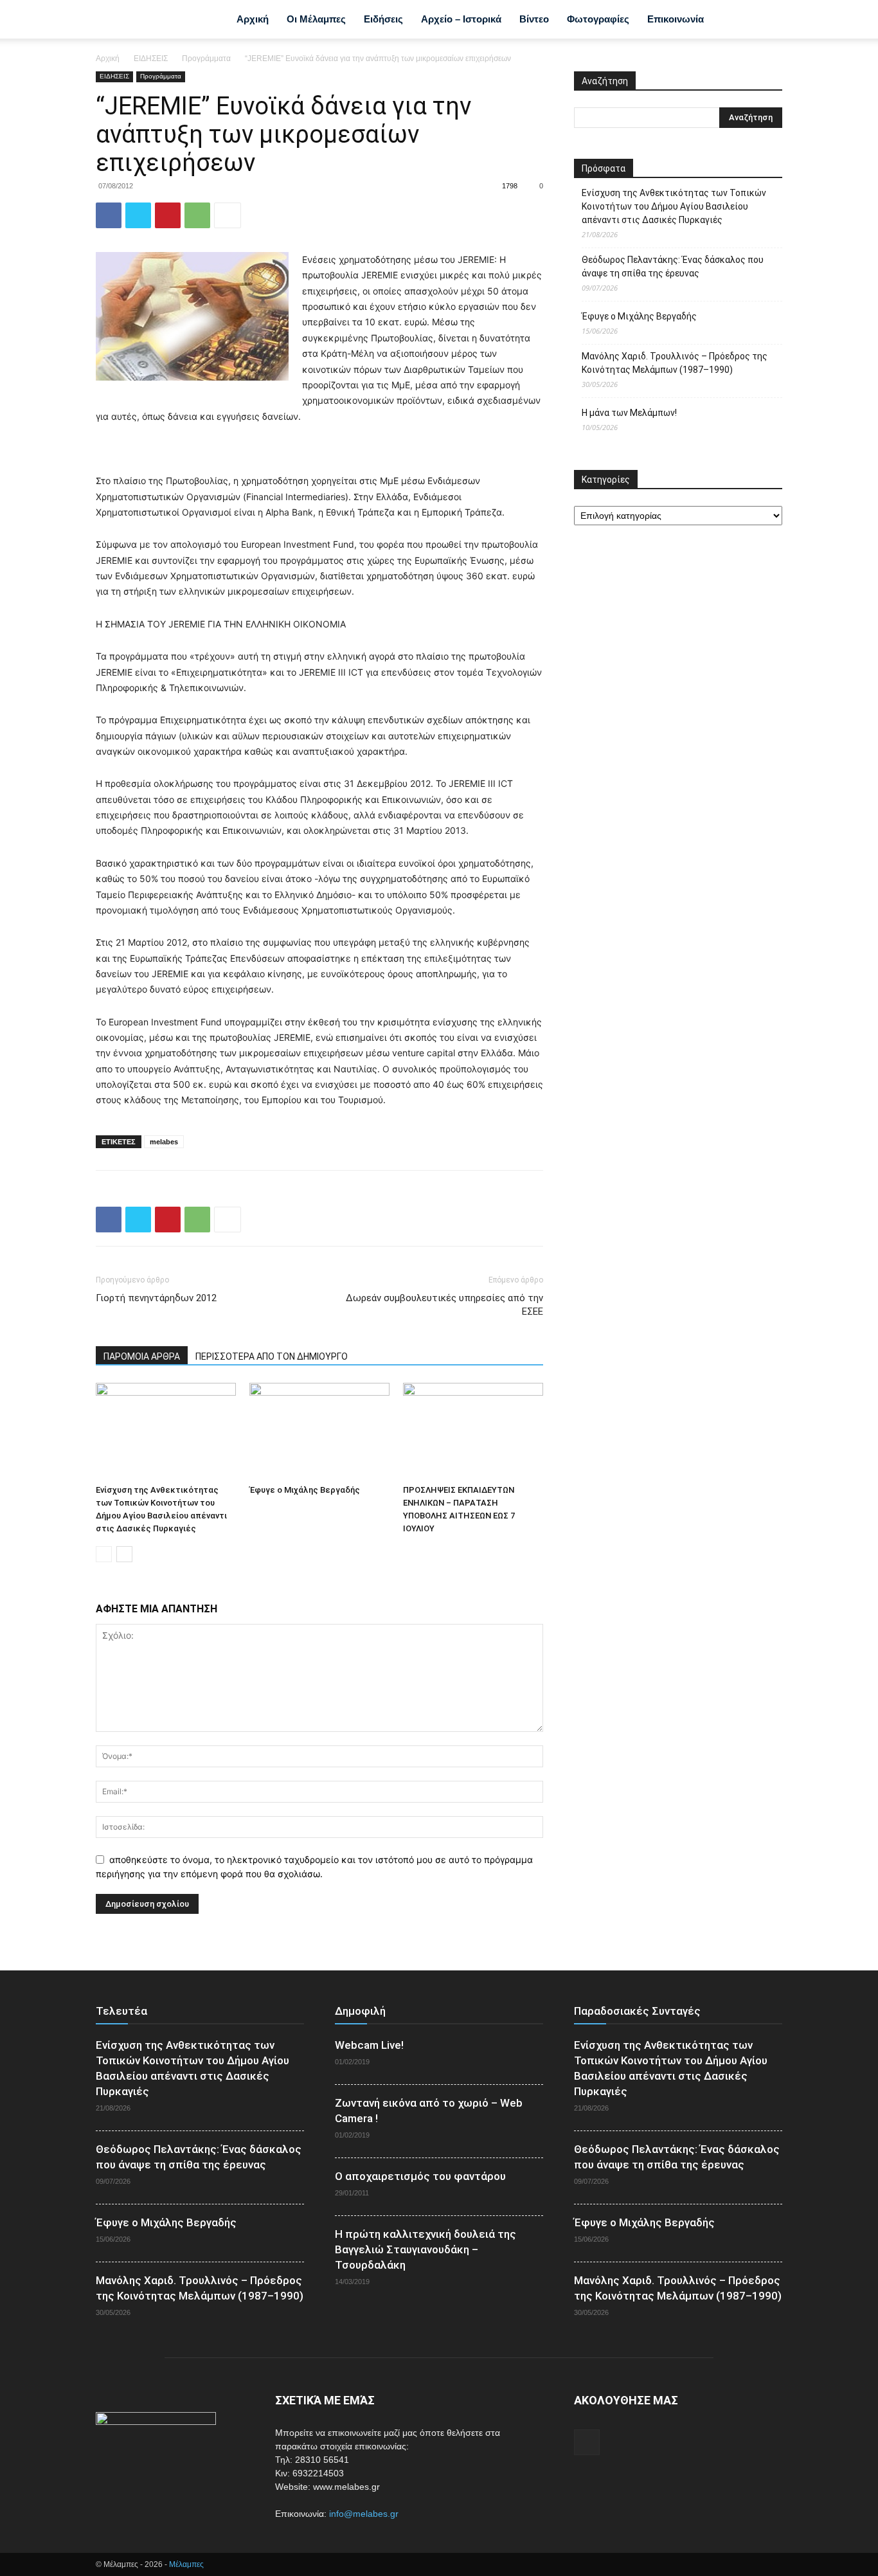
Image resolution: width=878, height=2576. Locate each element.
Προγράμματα (206, 59)
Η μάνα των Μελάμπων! (629, 413)
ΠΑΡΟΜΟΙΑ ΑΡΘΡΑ (142, 1356)
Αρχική (253, 19)
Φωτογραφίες (598, 19)
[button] (767, 21)
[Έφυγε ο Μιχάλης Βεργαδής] (319, 1431)
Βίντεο (534, 19)
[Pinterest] (168, 215)
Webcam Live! (369, 2045)
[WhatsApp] (197, 215)
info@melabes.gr (364, 2514)
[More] (228, 215)
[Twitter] (138, 215)
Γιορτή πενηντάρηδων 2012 (156, 1298)
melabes (164, 1142)
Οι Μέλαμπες (316, 19)
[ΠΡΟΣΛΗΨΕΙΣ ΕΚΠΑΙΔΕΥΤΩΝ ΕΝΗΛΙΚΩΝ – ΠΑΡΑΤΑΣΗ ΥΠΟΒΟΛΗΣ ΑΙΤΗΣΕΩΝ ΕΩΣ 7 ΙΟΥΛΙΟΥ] (473, 1431)
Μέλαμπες (186, 2564)
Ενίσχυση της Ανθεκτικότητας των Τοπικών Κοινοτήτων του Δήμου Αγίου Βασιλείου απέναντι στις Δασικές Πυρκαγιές (674, 206)
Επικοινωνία (676, 19)
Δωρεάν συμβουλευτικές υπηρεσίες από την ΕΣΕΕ (444, 1305)
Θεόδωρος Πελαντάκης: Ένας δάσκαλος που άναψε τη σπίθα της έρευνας (673, 266)
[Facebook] (732, 19)
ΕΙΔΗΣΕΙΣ (151, 59)
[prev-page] (104, 1554)
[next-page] (124, 1554)
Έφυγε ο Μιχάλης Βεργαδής (305, 1490)
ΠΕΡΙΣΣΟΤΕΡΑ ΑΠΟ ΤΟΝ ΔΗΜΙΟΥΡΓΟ (272, 1356)
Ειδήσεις (383, 19)
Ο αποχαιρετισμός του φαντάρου (420, 2176)
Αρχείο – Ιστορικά (461, 19)
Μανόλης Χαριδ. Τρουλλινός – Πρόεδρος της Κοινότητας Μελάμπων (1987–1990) (675, 363)
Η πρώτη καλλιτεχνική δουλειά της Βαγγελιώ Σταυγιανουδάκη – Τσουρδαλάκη (426, 2249)
